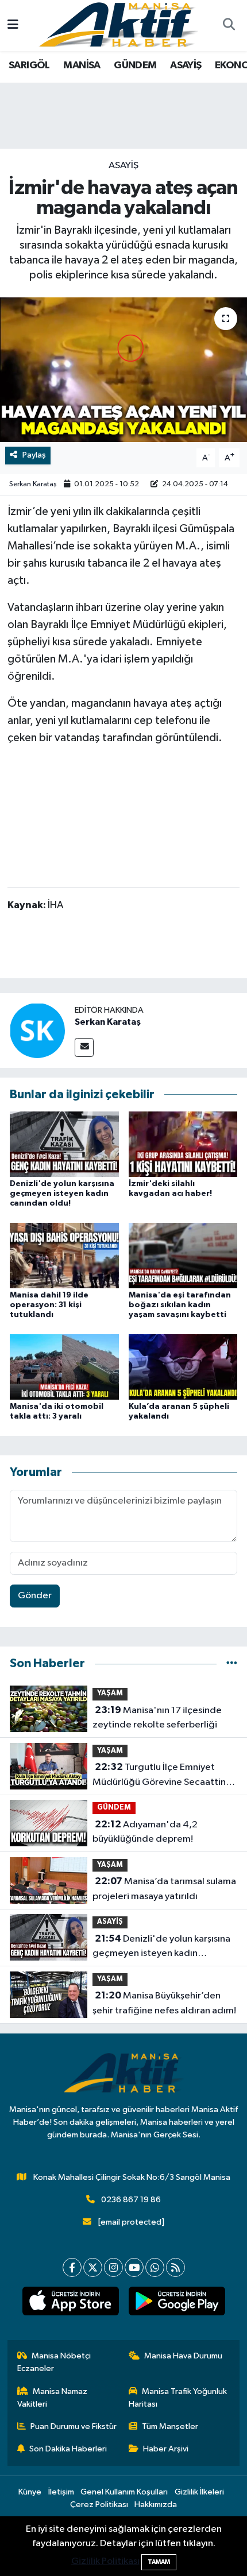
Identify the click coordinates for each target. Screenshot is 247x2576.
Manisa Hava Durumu (183, 2356)
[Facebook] (72, 2267)
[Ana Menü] (13, 26)
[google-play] (177, 2303)
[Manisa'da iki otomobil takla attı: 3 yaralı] (64, 1367)
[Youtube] (134, 2267)
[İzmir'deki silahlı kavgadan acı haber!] (183, 1144)
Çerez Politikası (99, 2505)
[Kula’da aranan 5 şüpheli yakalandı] (183, 1367)
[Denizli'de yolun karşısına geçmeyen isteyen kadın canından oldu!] (64, 1144)
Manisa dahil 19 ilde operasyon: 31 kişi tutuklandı (49, 1305)
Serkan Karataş (33, 484)
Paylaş (34, 455)
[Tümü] (232, 1663)
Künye (30, 2492)
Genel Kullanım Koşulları (124, 2492)
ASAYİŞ (186, 65)
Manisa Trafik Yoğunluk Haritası (178, 2398)
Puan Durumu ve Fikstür (74, 2426)
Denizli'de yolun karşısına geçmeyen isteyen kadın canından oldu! (62, 1194)
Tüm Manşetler (170, 2426)
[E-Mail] (84, 1047)
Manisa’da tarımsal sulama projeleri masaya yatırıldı (164, 1889)
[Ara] (229, 26)
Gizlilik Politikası (105, 2561)
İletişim (61, 2492)
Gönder (35, 1596)
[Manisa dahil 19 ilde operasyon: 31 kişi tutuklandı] (64, 1255)
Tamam (159, 2562)
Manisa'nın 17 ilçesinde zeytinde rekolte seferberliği (157, 1718)
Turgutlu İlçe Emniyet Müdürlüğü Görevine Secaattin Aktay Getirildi (159, 1776)
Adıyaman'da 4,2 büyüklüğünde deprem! (145, 1832)
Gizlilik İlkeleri (199, 2492)
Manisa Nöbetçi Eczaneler (54, 2362)
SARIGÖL (29, 65)
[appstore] (70, 2303)
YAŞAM (110, 1693)
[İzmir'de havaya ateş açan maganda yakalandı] (123, 370)
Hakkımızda (156, 2505)
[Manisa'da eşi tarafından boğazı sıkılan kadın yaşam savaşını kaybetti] (183, 1255)
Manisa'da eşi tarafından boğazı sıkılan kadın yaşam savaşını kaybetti (180, 1305)
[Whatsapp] (155, 2267)
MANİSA (82, 65)
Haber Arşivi (166, 2449)
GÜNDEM (135, 65)
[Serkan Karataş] (37, 1030)
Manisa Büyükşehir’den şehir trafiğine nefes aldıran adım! (164, 2003)
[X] (93, 2267)
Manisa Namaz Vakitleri (53, 2398)
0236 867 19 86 (131, 2200)
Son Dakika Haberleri (68, 2449)
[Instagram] (113, 2267)
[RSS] (175, 2267)
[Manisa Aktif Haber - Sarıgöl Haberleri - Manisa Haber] (118, 25)
